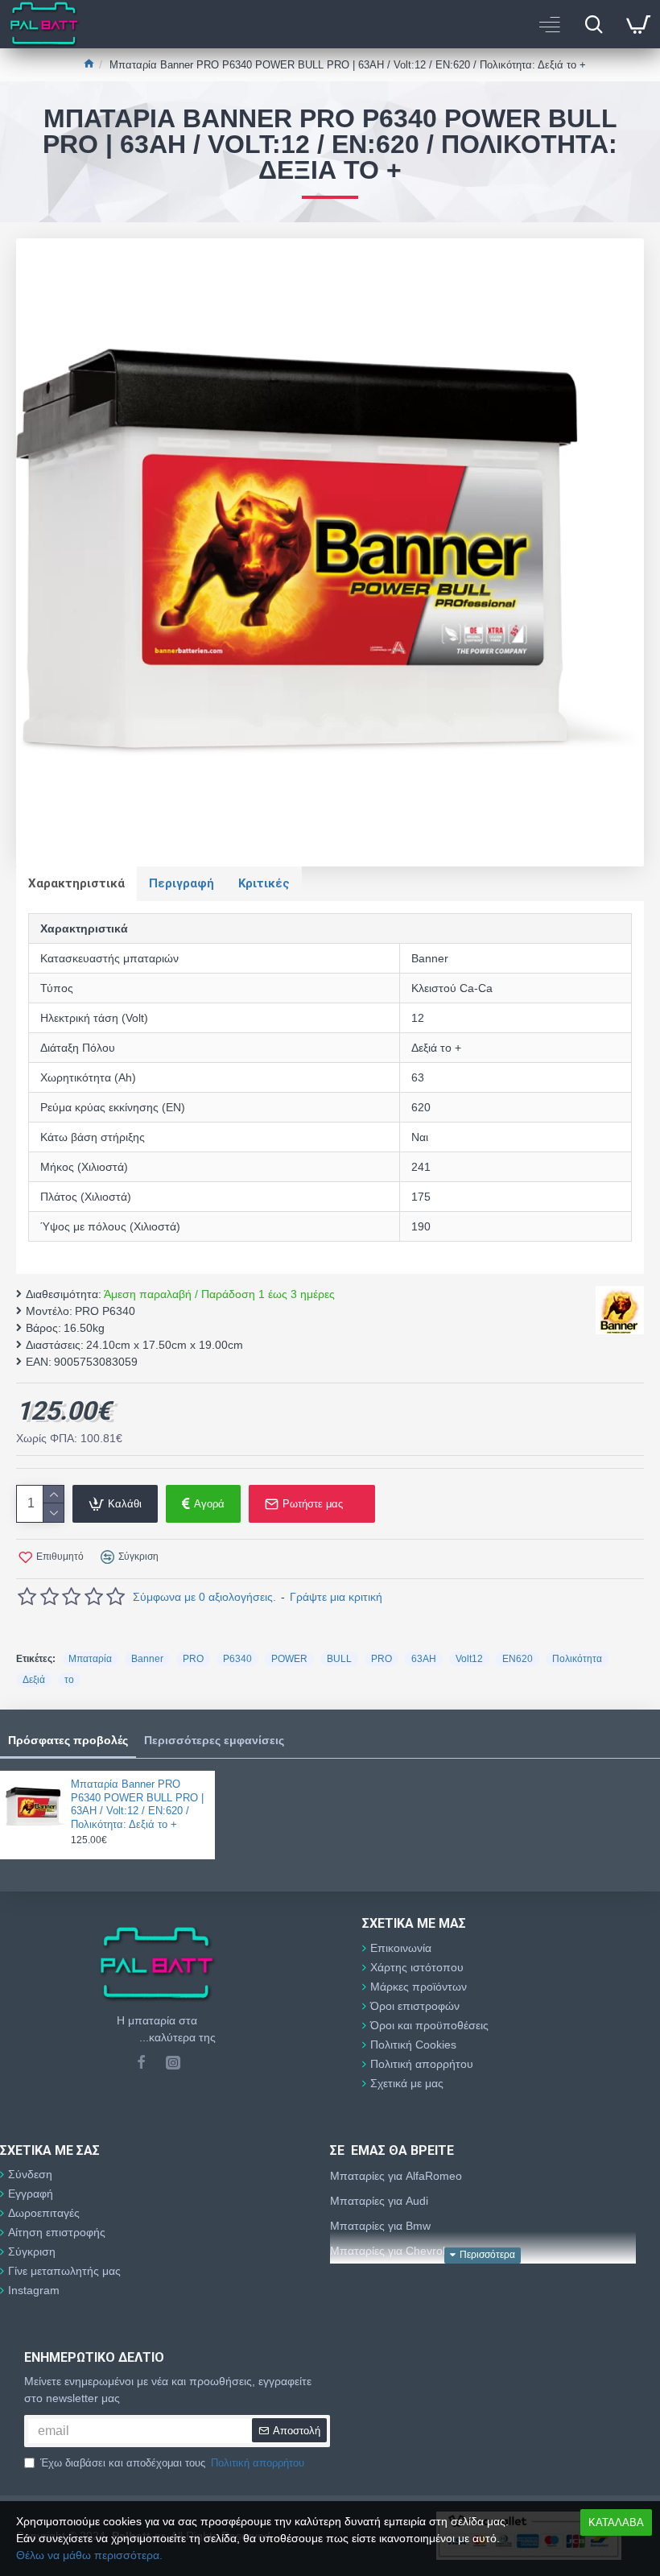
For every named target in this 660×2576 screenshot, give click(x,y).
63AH (424, 1659)
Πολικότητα (577, 1659)
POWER (289, 1659)
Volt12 (469, 1659)
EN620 (518, 1659)
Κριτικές (264, 883)
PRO (193, 1659)
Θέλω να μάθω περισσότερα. (89, 2555)
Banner (147, 1659)
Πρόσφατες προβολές (68, 1740)
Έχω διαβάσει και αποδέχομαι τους (172, 2463)
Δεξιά (34, 1680)
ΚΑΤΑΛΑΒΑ (616, 2522)
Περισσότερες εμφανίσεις (214, 1740)
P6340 (237, 1659)
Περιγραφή (181, 883)
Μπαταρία (90, 1659)
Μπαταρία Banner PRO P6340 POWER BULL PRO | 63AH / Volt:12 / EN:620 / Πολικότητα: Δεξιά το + (137, 1805)
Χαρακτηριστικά (76, 883)
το (69, 1680)
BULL (339, 1659)
